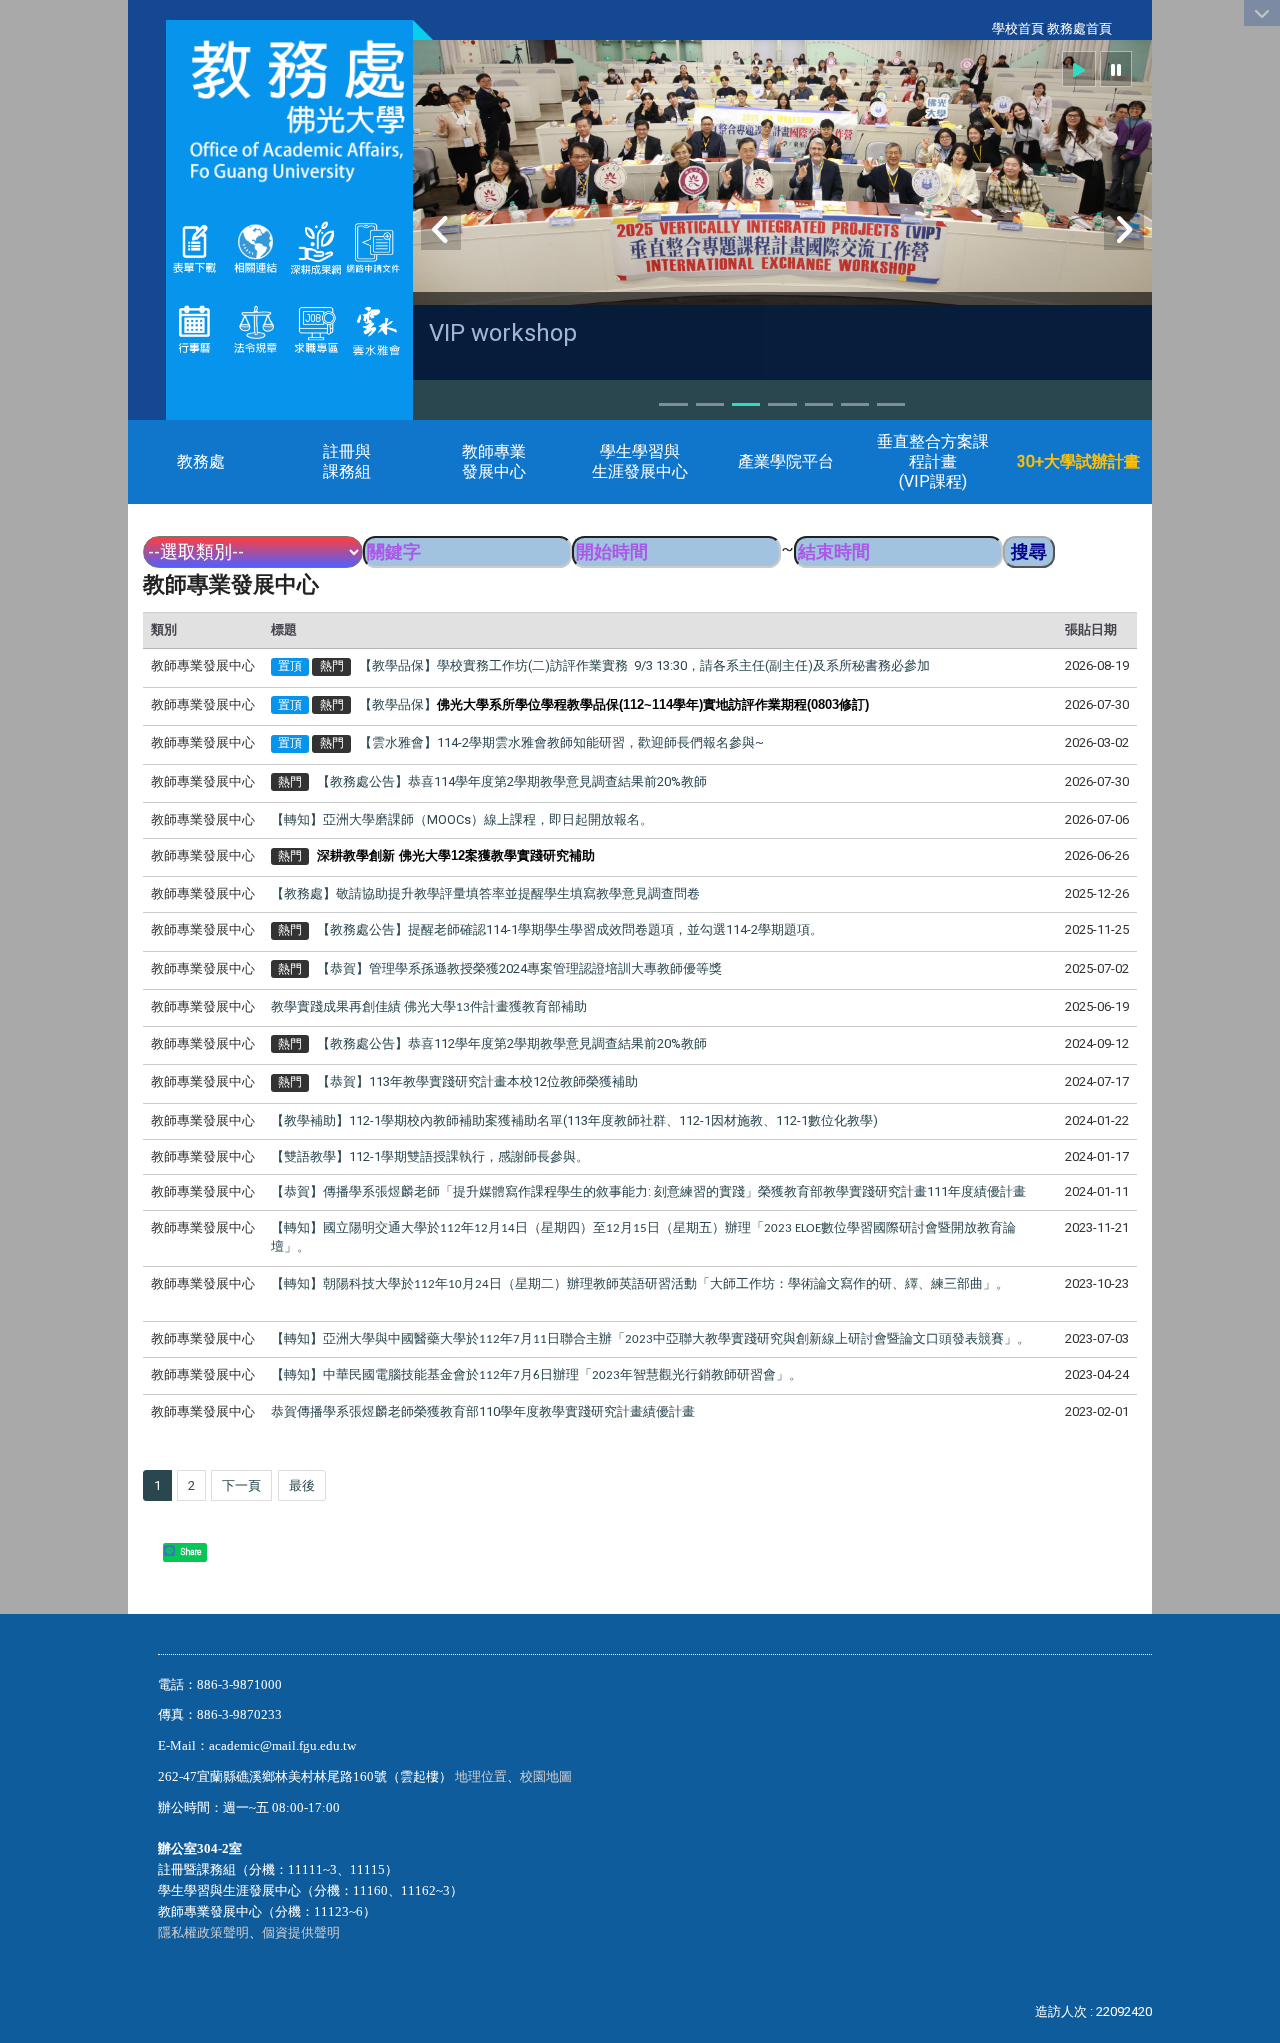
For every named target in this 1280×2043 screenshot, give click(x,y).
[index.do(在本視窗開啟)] (344, 247)
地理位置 (481, 1776)
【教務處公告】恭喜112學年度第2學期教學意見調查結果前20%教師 (512, 1043)
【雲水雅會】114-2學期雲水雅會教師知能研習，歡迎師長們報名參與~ (561, 742)
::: (981, 28)
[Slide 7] (891, 404)
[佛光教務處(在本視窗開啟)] (289, 110)
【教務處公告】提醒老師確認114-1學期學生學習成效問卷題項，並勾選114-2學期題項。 (570, 929)
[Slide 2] (710, 404)
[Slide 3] (746, 404)
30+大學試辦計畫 (1078, 461)
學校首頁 (1018, 28)
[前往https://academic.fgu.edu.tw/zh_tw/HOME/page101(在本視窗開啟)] (255, 327)
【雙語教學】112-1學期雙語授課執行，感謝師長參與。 (430, 1156)
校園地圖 (547, 1776)
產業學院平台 (786, 461)
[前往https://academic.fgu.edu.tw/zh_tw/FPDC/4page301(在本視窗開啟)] (376, 327)
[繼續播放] (1079, 69)
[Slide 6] (855, 404)
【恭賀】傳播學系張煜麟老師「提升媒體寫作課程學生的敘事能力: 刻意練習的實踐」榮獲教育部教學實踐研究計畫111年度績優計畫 (648, 1191)
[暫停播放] (1116, 69)
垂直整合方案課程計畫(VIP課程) (933, 461)
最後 (302, 1485)
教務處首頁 (1079, 28)
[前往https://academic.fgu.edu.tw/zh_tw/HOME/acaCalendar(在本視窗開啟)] (194, 327)
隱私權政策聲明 (203, 1932)
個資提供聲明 (301, 1932)
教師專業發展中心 (494, 461)
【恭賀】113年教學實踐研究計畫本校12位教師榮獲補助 (477, 1081)
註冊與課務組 (347, 461)
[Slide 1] (673, 404)
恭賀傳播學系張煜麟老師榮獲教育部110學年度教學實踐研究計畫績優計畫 (483, 1411)
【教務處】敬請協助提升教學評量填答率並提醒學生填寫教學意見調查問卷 (485, 893)
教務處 (201, 461)
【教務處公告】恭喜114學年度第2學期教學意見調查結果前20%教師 (512, 781)
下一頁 (241, 1485)
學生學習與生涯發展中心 (640, 461)
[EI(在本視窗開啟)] (316, 327)
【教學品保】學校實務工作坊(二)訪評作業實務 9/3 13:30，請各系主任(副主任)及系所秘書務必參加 (644, 665)
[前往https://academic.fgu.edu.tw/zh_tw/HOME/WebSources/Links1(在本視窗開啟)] (255, 247)
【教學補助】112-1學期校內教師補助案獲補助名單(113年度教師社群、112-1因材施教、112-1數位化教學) (574, 1120)
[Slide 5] (819, 404)
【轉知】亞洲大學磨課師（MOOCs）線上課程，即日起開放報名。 (462, 819)
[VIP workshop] (782, 172)
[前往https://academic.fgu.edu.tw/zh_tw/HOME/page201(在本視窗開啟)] (194, 247)
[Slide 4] (782, 404)
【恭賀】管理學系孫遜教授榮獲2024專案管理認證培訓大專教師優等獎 (519, 968)
